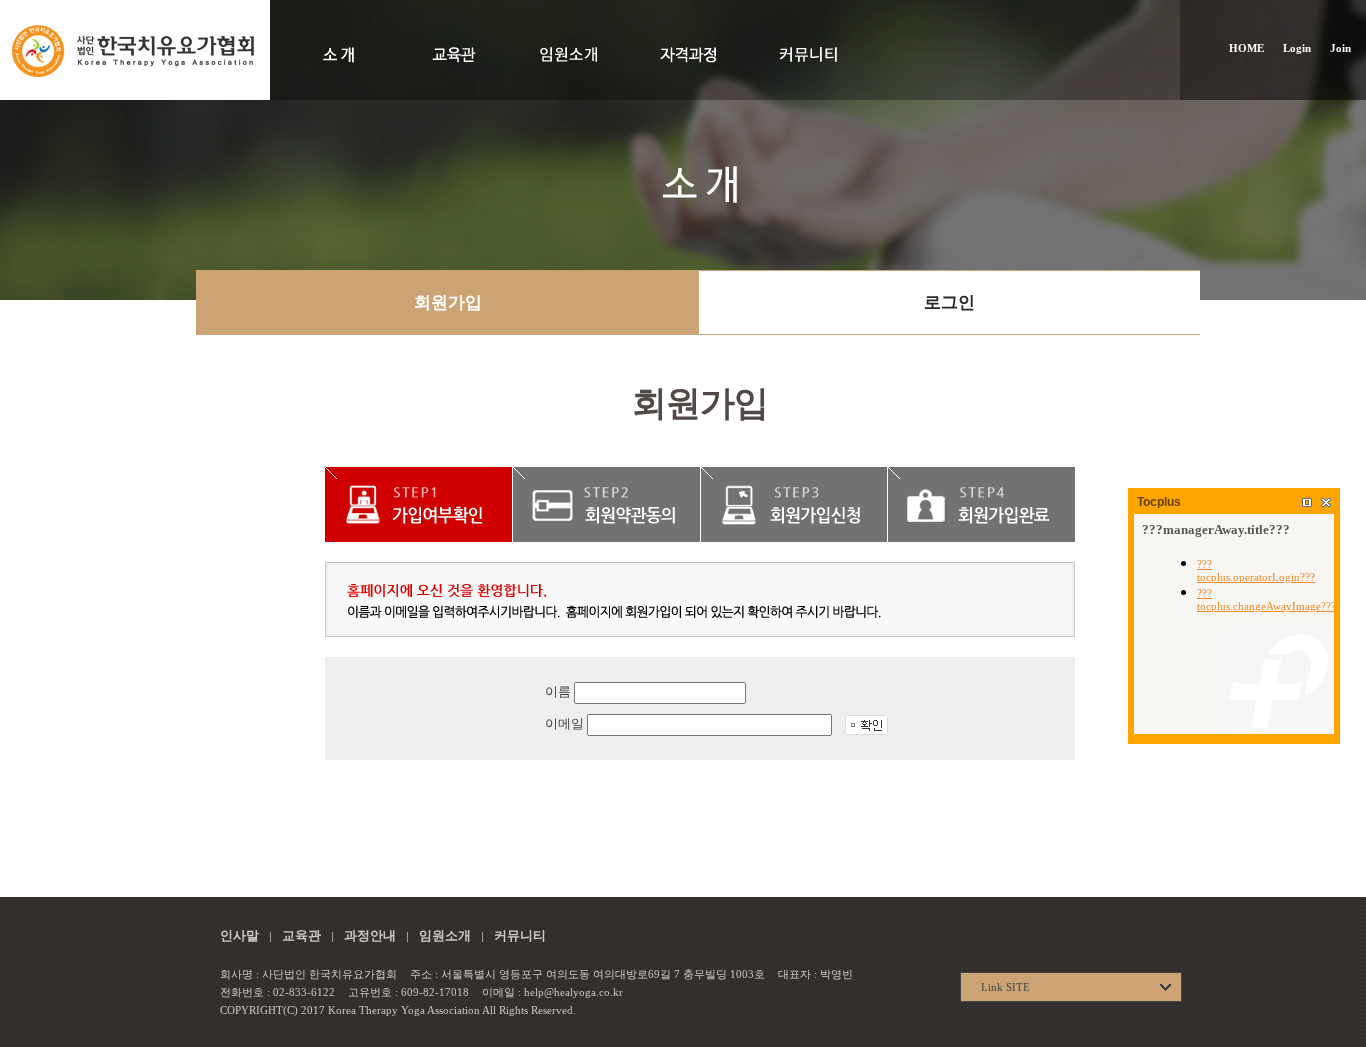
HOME (1246, 48)
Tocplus (1159, 502)
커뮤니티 (520, 935)
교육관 (301, 935)
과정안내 (370, 935)
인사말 (239, 935)
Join (1340, 48)
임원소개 (445, 935)
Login (1297, 48)
